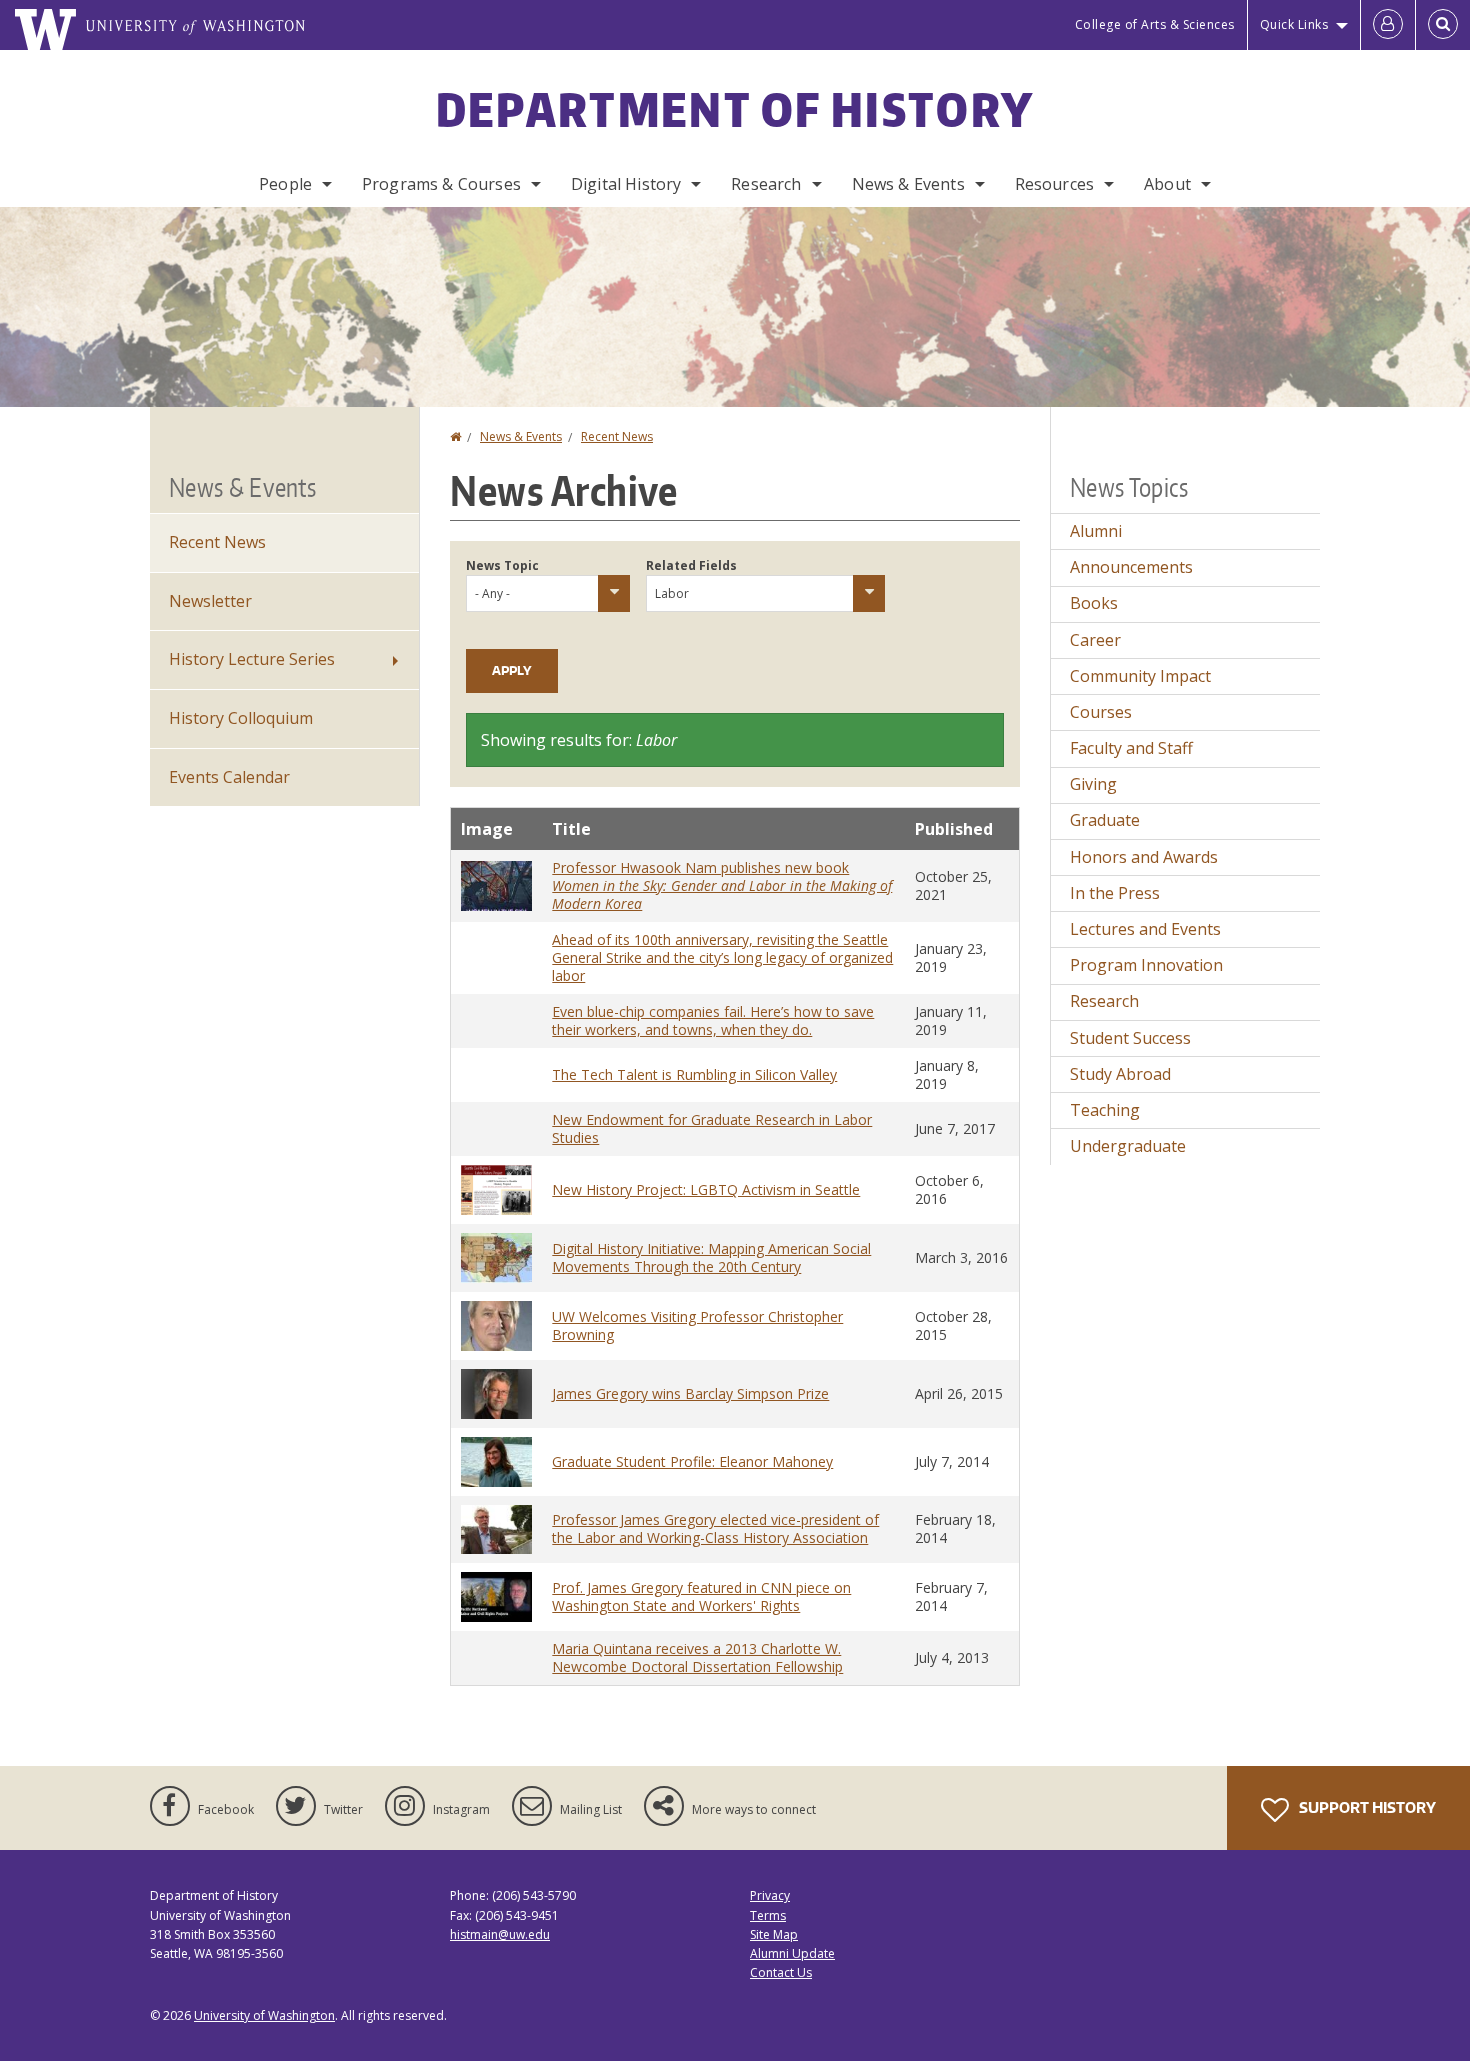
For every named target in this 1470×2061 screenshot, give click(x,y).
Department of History (735, 109)
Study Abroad (1120, 1074)
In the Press (1115, 893)
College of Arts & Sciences (1155, 24)
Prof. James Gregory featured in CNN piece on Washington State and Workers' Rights (701, 1596)
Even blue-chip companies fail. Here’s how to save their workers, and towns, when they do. (713, 1020)
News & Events (908, 184)
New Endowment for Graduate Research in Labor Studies (712, 1128)
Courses (1101, 712)
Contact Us (781, 1972)
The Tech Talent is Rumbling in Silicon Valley (694, 1074)
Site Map (774, 1934)
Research (766, 184)
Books (1094, 603)
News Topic (502, 565)
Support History (1366, 1807)
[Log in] (1388, 25)
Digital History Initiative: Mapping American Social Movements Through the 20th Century (711, 1257)
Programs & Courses (441, 184)
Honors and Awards (1144, 857)
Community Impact (1140, 676)
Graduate (1105, 820)
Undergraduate (1128, 1146)
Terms (768, 1915)
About (1167, 184)
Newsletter (210, 601)
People (285, 184)
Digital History (626, 184)
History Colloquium (241, 718)
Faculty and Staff (1131, 748)
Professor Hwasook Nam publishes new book (722, 885)
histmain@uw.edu (500, 1934)
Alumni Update (792, 1953)
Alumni (1096, 531)
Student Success (1130, 1038)
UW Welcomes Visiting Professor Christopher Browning (697, 1325)
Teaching (1105, 1110)
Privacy (770, 1895)
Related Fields (691, 565)
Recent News (617, 436)
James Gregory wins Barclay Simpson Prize (690, 1393)
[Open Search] (1443, 25)
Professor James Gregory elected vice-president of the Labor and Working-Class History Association (715, 1528)
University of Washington (264, 2015)
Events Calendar (229, 777)
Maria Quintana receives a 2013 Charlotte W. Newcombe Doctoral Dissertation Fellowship (697, 1657)
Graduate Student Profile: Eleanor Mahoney (692, 1461)
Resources (1054, 184)
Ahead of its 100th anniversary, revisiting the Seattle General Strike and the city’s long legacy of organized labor (722, 957)
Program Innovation (1146, 965)
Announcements (1131, 567)
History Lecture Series (252, 659)
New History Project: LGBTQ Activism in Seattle (706, 1189)
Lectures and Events (1145, 929)
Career (1095, 640)
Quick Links (1294, 24)
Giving (1093, 784)
